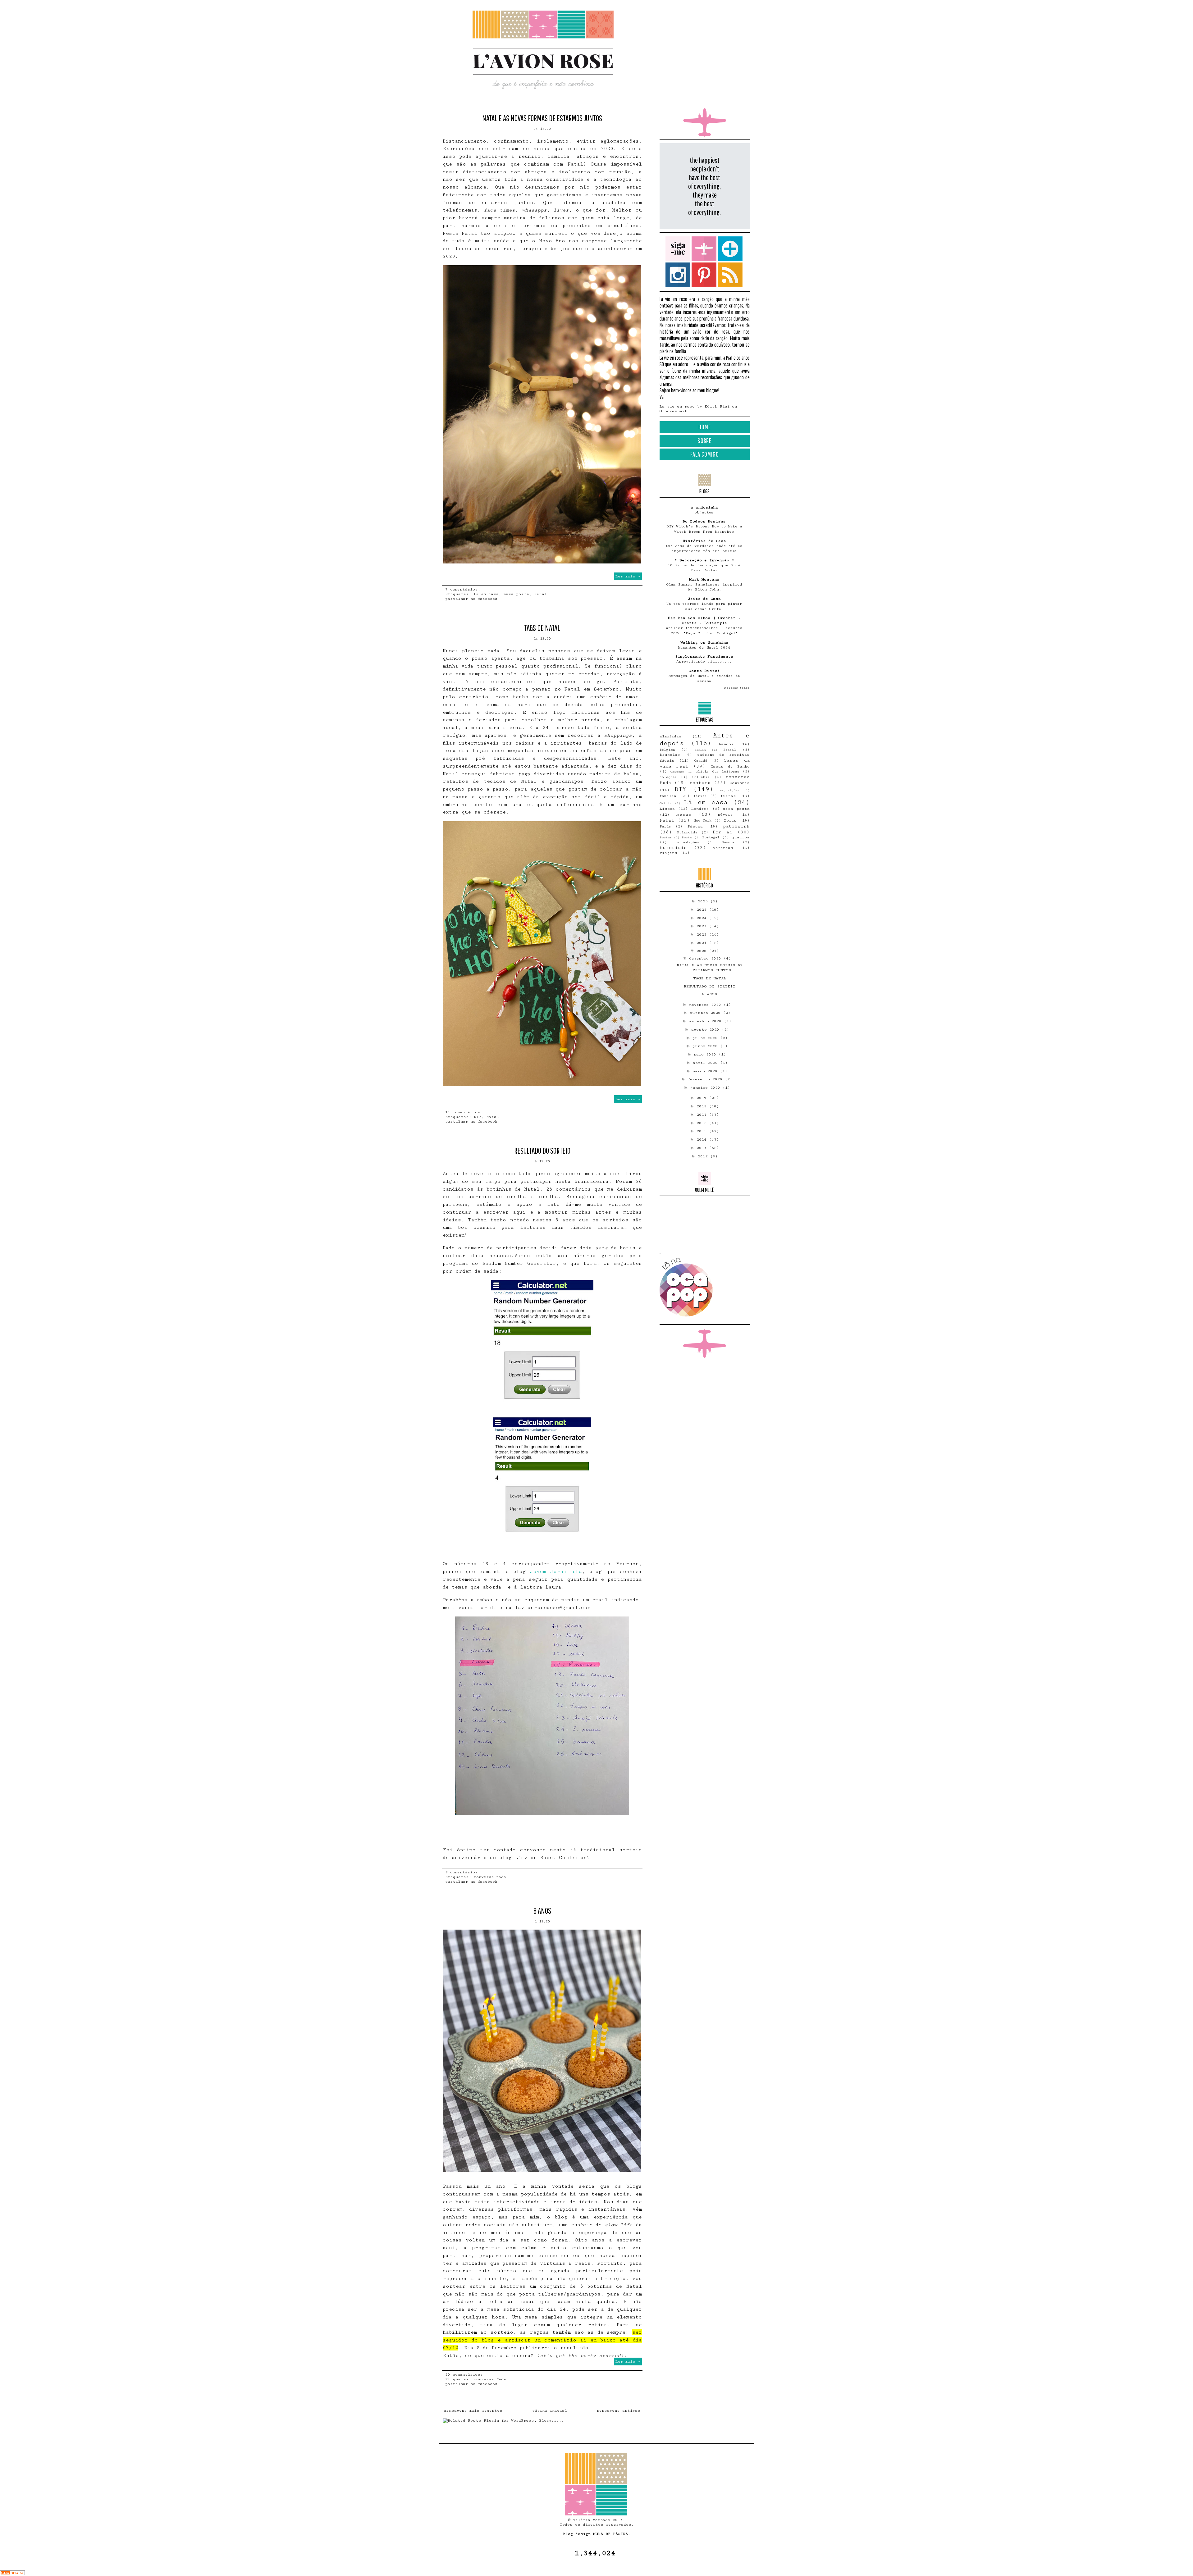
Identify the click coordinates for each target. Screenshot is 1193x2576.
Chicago (677, 772)
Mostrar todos (737, 688)
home (705, 427)
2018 (703, 1106)
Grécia (665, 803)
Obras (730, 821)
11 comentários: (465, 1112)
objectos (704, 512)
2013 (703, 1148)
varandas (723, 848)
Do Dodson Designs (704, 521)
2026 (704, 901)
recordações (687, 842)
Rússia (728, 842)
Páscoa (695, 826)
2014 (703, 1140)
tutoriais (673, 848)
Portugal (711, 837)
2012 (704, 1156)
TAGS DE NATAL (542, 628)
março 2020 (706, 1071)
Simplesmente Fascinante (704, 657)
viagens (668, 853)
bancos (726, 744)
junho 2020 (706, 1046)
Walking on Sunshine (704, 643)
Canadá (701, 761)
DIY (478, 1117)
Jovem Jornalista (556, 1571)
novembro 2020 (706, 1005)
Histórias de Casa (704, 541)
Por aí (722, 832)
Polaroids (687, 832)
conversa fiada (490, 1877)
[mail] (704, 249)
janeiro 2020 (706, 1088)
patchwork (736, 826)
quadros (741, 837)
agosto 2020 (706, 1030)
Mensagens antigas (619, 2411)
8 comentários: (464, 1872)
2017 (703, 1115)
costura (700, 783)
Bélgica (667, 750)
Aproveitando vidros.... (704, 661)
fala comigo (705, 454)
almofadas (671, 736)
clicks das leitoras (717, 771)
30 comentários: (465, 2375)
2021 (703, 943)
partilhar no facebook (471, 599)
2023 (703, 926)
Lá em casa (486, 594)
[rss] (730, 275)
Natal (540, 594)
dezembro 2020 (706, 958)
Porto (687, 837)
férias (700, 796)
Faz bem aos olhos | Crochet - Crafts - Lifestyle (704, 620)
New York (702, 821)
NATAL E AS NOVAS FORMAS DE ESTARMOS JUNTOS (542, 118)
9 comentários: (464, 589)
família (668, 796)
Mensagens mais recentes (473, 2411)
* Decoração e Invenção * (704, 560)
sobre (704, 440)
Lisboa (667, 809)
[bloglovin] (730, 249)
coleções (668, 777)
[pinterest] (704, 275)
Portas (666, 837)
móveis (725, 815)
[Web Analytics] (12, 2574)
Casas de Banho (730, 766)
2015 (703, 1131)
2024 (703, 918)
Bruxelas (670, 755)
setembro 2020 (706, 1021)
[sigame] (678, 249)
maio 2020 (706, 1054)
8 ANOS (542, 1911)
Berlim (700, 750)
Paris (665, 826)
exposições (730, 790)
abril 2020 (706, 1063)
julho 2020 (706, 1038)
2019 (703, 1098)
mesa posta (516, 594)
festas (728, 796)
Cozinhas (740, 783)
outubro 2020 (706, 1013)
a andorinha (704, 507)
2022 (703, 935)
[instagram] (678, 275)
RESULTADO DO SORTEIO (542, 1151)
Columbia (701, 777)
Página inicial (550, 2411)
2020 (703, 951)
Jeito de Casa (704, 599)
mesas (684, 814)
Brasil (730, 750)
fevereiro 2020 (706, 1079)
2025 (703, 910)
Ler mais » (628, 576)
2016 (703, 1123)
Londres (700, 809)
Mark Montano (704, 579)
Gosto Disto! (704, 671)
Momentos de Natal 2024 (704, 647)
